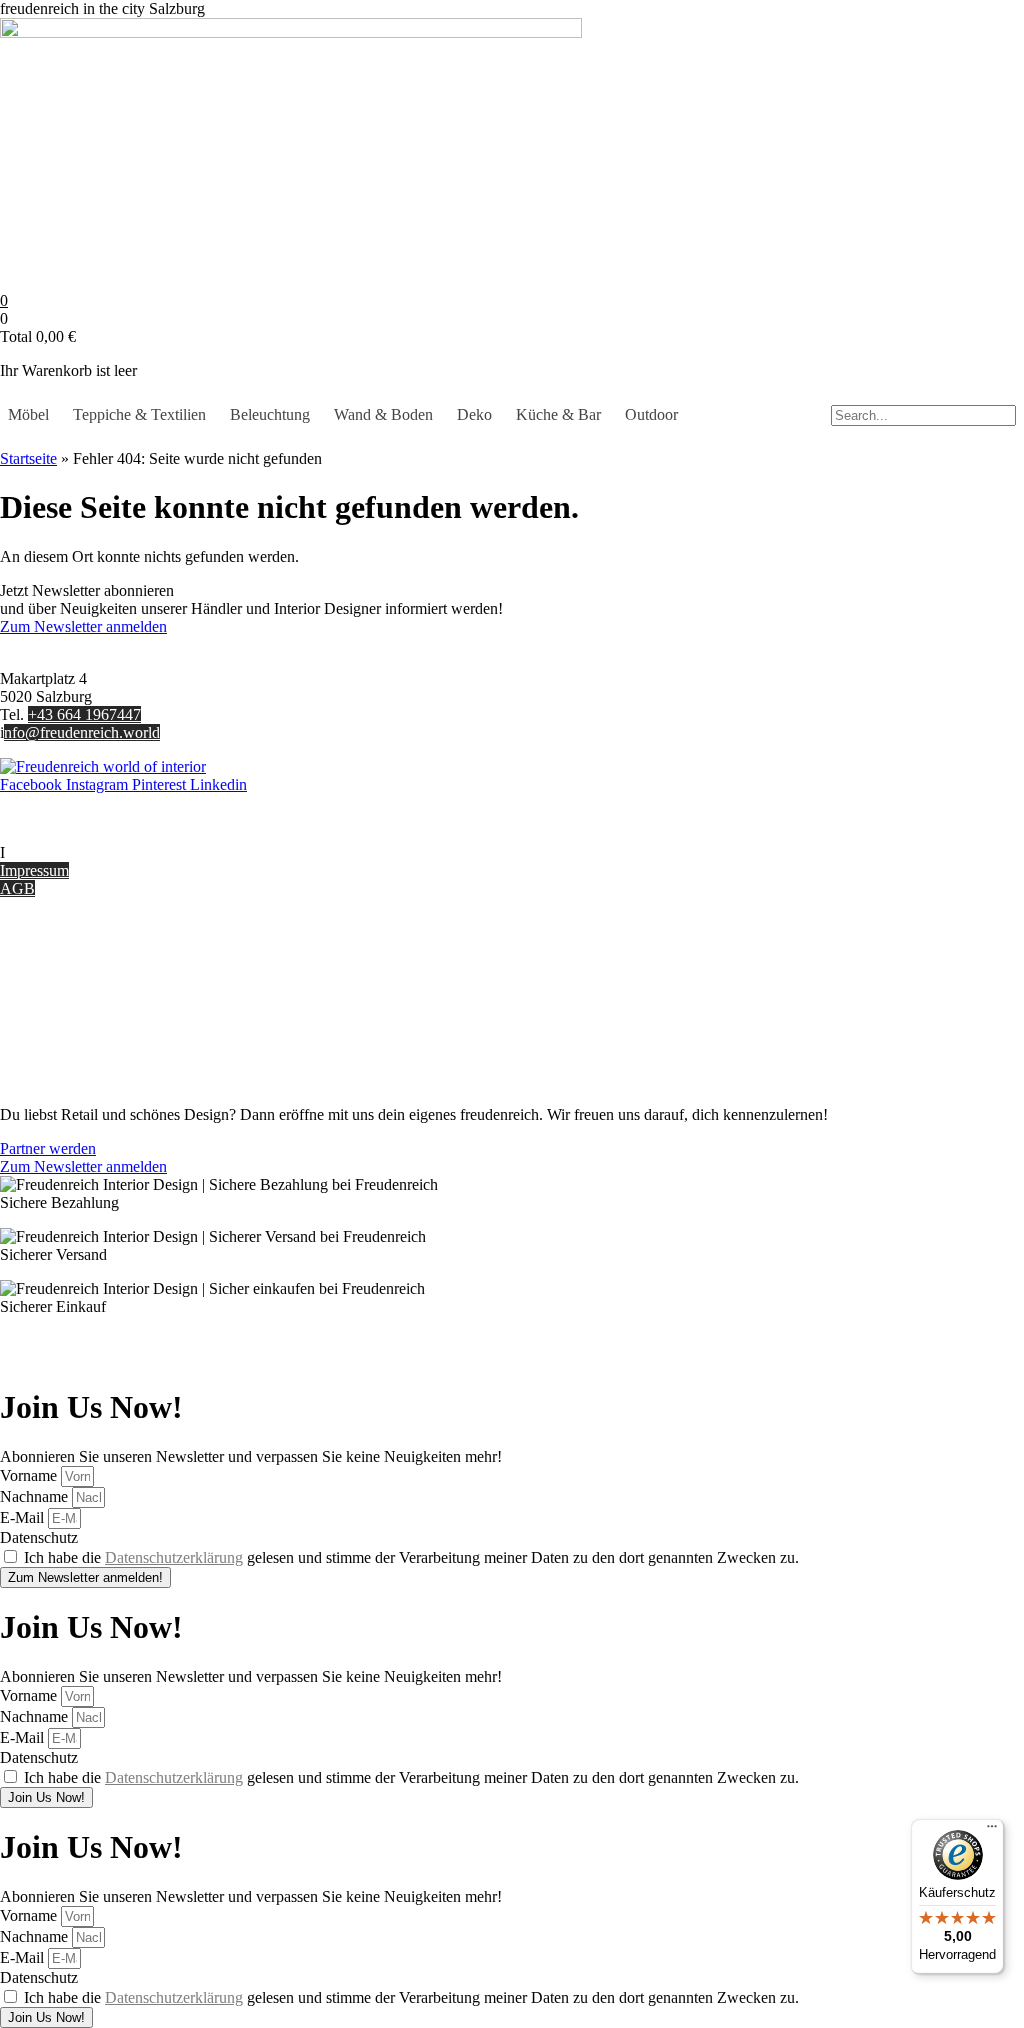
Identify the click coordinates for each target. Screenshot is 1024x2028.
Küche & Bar (558, 414)
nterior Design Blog (67, 852)
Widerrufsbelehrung (62, 1010)
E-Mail (24, 1517)
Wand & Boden (383, 414)
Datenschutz (39, 1046)
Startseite (28, 458)
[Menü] (992, 1831)
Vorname (30, 1475)
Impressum (34, 870)
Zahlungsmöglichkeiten (74, 992)
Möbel (28, 414)
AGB (17, 888)
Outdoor (651, 414)
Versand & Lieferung (66, 974)
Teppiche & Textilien (139, 414)
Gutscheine (35, 956)
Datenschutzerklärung (174, 1557)
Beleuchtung (270, 414)
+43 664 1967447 (84, 714)
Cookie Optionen (54, 1028)
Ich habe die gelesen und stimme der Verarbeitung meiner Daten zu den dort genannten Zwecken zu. (411, 1557)
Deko (474, 414)
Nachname (36, 1496)
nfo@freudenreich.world (82, 732)
